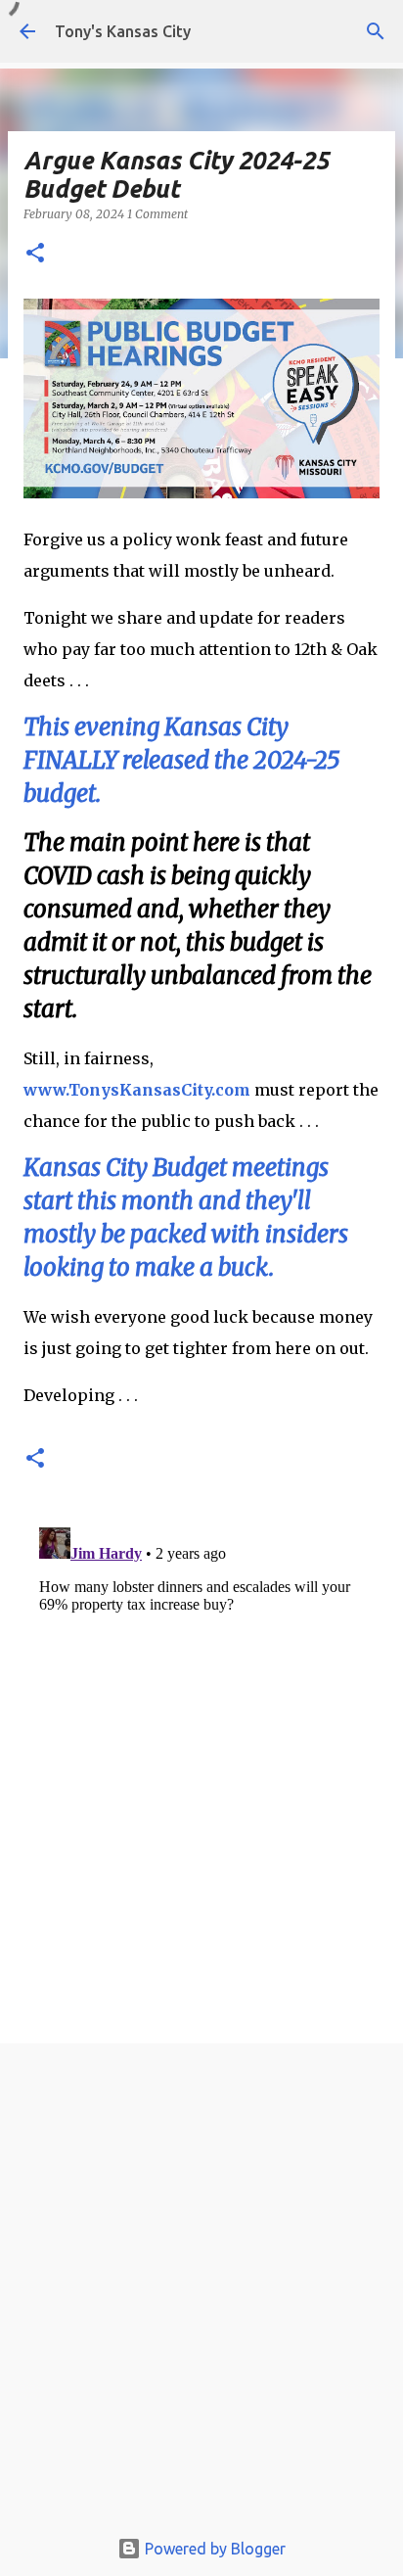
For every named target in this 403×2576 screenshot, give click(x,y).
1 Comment (157, 214)
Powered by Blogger (213, 2549)
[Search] (376, 31)
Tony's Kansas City (123, 31)
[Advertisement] (201, 2290)
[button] (35, 254)
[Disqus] (201, 1764)
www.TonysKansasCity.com (137, 1090)
